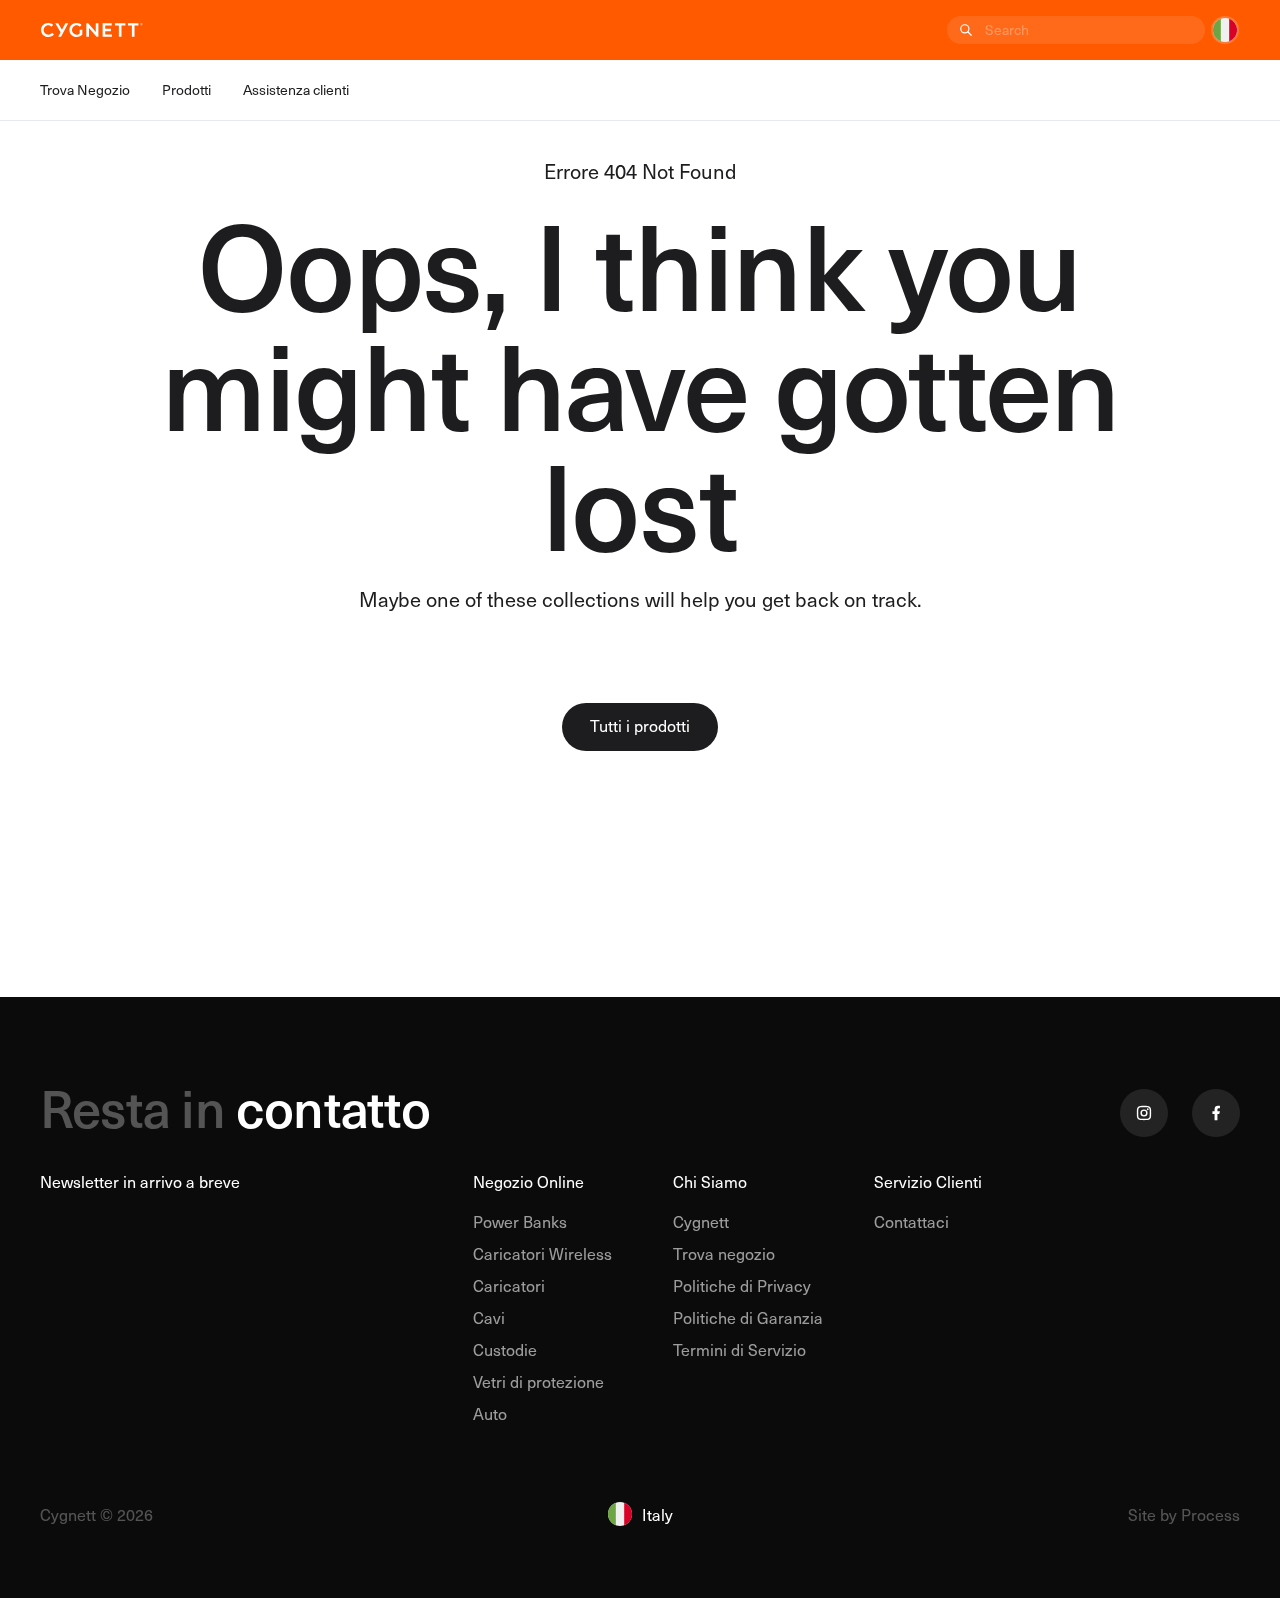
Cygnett (701, 1221)
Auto (490, 1413)
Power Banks (520, 1221)
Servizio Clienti (928, 1181)
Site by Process (1184, 1514)
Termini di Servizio (739, 1349)
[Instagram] (1144, 1113)
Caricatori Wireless (542, 1253)
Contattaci (911, 1221)
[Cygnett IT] (92, 30)
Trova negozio (724, 1253)
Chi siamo (710, 1181)
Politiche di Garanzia (748, 1317)
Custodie (505, 1349)
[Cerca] (964, 30)
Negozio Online (528, 1181)
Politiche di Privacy (742, 1285)
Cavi (489, 1317)
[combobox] (1093, 30)
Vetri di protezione (538, 1381)
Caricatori (509, 1285)
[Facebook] (1216, 1113)
